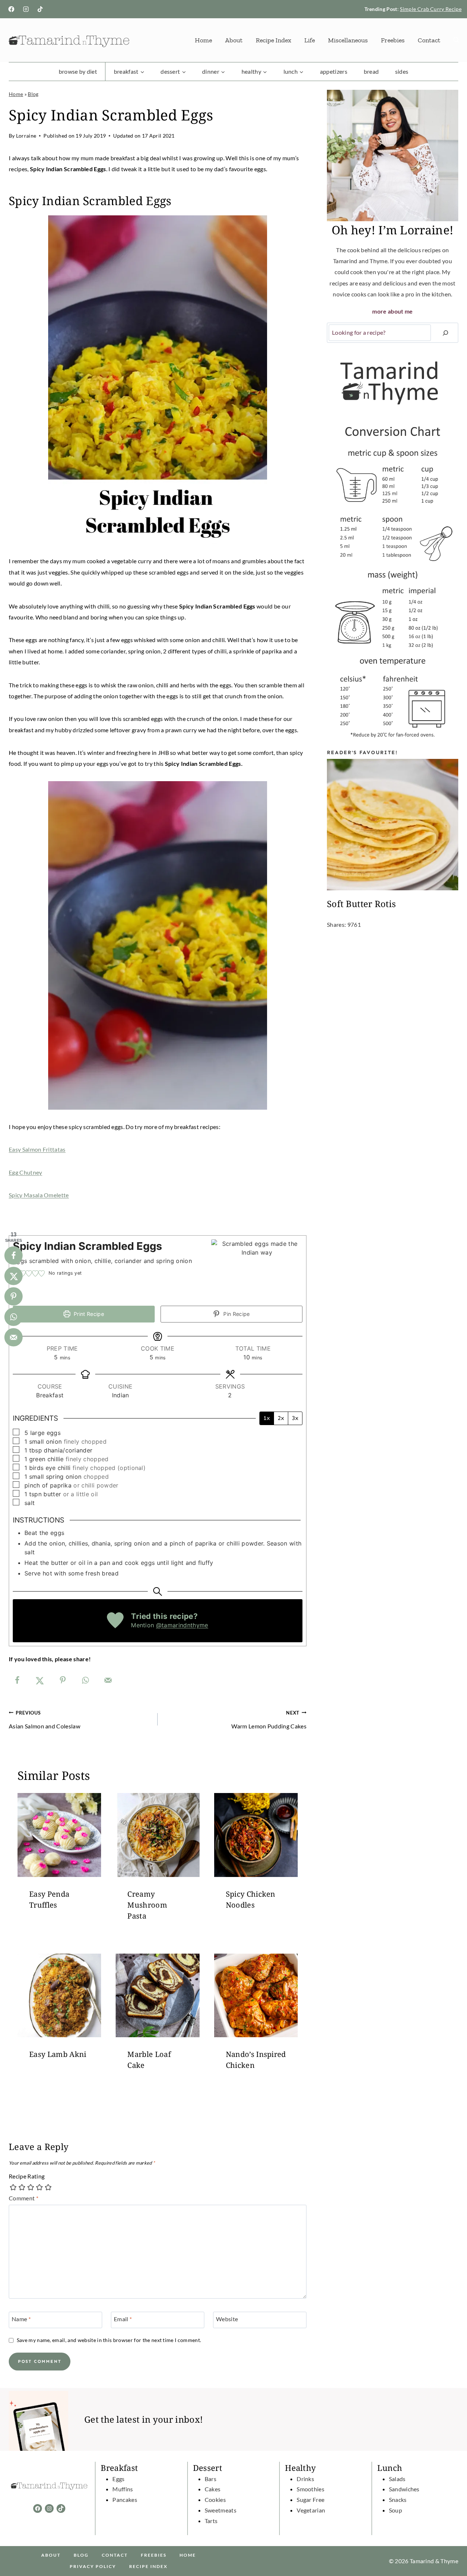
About (234, 40)
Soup (395, 2510)
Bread (371, 71)
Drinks (305, 2479)
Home (203, 40)
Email (123, 2319)
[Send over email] (108, 1680)
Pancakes (125, 2500)
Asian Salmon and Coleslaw (45, 1720)
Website (227, 2319)
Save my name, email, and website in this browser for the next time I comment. (109, 2340)
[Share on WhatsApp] (85, 1680)
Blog (33, 94)
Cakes (213, 2489)
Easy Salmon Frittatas (37, 1149)
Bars (211, 2479)
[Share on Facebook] (17, 1680)
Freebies (393, 40)
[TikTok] (40, 9)
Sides (402, 71)
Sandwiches (404, 2489)
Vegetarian (311, 2510)
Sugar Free (310, 2500)
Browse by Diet (78, 71)
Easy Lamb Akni (58, 2054)
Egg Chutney (26, 1172)
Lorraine (26, 136)
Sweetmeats (221, 2510)
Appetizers (334, 71)
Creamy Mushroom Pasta (147, 1905)
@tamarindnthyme (182, 1625)
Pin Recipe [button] (236, 1314)
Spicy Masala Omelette (39, 1195)
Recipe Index (273, 40)
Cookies (215, 2500)
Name (21, 2319)
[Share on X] (40, 1680)
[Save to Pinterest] (63, 1680)
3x (295, 1418)
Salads (397, 2479)
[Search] (445, 333)
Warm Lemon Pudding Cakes (269, 1720)
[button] (29, 1273)
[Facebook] (11, 9)
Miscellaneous (348, 40)
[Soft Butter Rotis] (393, 825)
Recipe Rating (27, 2176)
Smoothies (310, 2489)
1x (267, 1418)
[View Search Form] (456, 40)
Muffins (123, 2489)
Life (310, 40)
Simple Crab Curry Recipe (431, 9)
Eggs (118, 2479)
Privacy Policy (93, 2566)
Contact (429, 40)
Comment (24, 2198)
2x (281, 1418)
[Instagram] (26, 9)
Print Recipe (88, 1314)
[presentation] (59, 1835)
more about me (392, 311)
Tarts (211, 2521)
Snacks (398, 2500)
